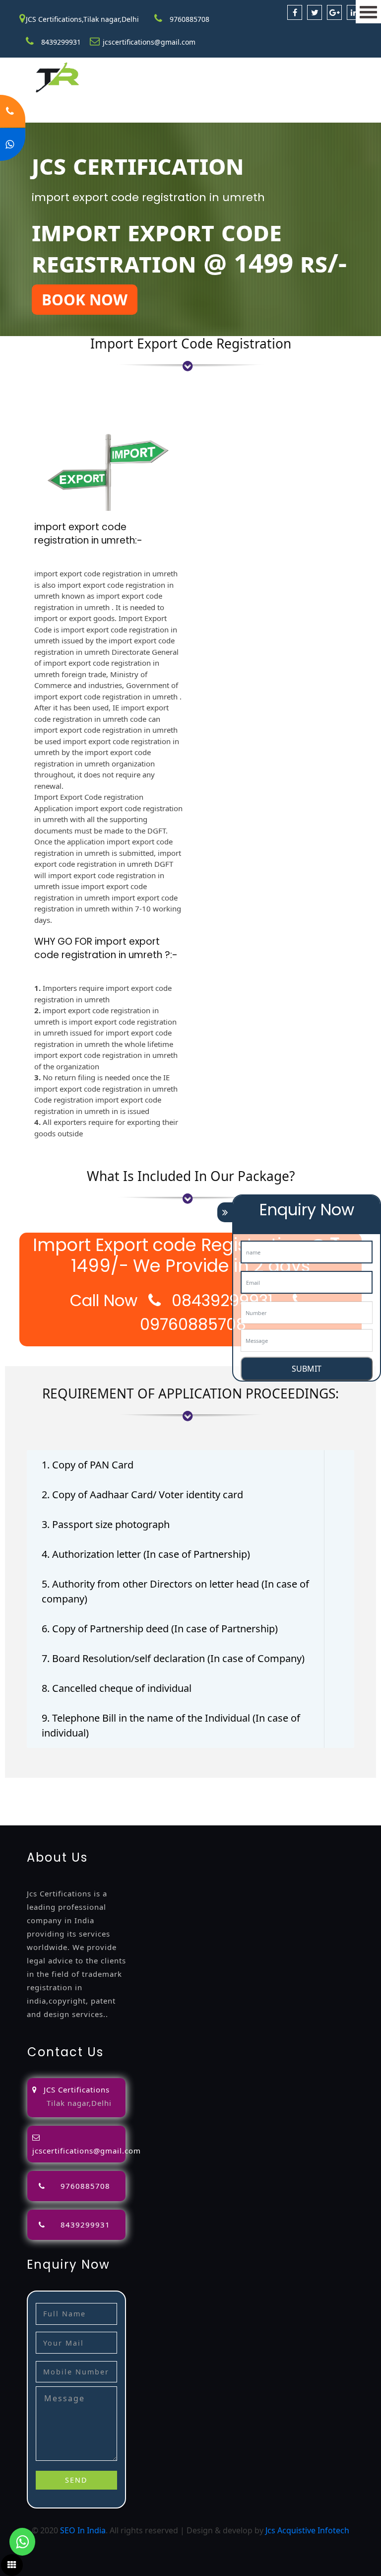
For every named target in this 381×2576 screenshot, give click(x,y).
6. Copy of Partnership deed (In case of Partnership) (160, 1629)
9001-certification (33, 1808)
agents (47, 1796)
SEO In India (83, 2530)
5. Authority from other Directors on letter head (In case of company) (175, 1591)
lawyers (313, 1784)
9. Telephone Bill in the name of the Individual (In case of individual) (171, 1725)
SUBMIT (307, 1369)
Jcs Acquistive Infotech (307, 2530)
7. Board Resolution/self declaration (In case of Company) (173, 1658)
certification (308, 1796)
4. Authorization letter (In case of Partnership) (146, 1554)
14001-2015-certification (113, 1808)
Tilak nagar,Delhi (79, 2103)
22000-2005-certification (205, 1808)
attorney (16, 1796)
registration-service (37, 1784)
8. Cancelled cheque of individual (117, 1688)
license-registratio (249, 1796)
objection (279, 1784)
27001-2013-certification (297, 1808)
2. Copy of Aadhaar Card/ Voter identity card (142, 1495)
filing (339, 1784)
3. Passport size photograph (106, 1524)
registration (84, 1796)
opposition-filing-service (214, 1784)
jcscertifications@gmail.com (149, 42)
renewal (124, 1796)
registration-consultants (121, 1784)
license (200, 1796)
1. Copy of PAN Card (88, 1465)
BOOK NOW (85, 300)
